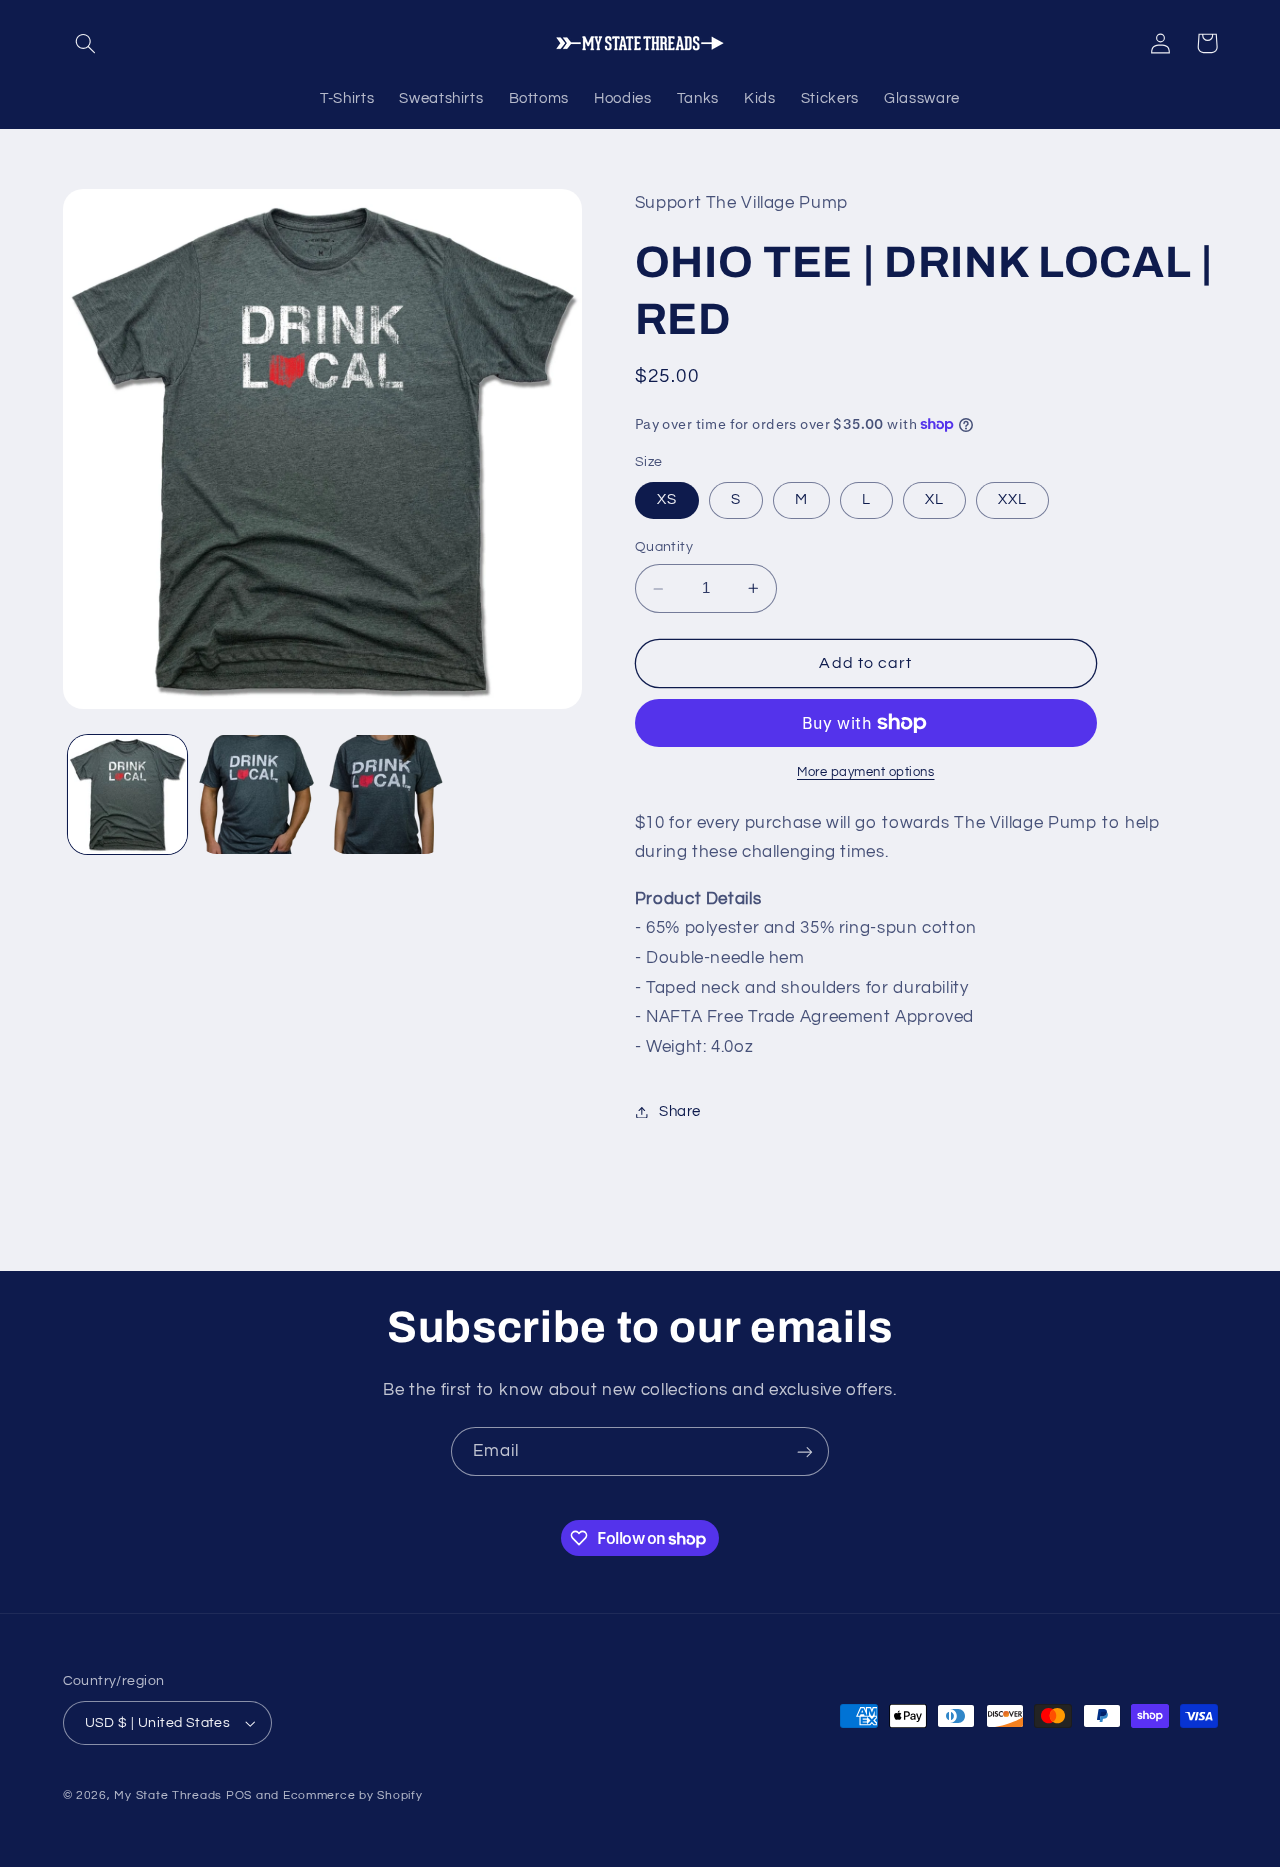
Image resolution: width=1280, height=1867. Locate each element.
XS (667, 499)
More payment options (866, 772)
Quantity (664, 547)
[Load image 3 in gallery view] (386, 794)
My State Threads (168, 1795)
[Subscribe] (805, 1451)
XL (934, 499)
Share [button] (680, 1111)
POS (239, 1795)
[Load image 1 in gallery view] (127, 794)
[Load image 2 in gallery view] (256, 794)
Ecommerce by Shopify (353, 1795)
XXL (1012, 499)
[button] (86, 43)
